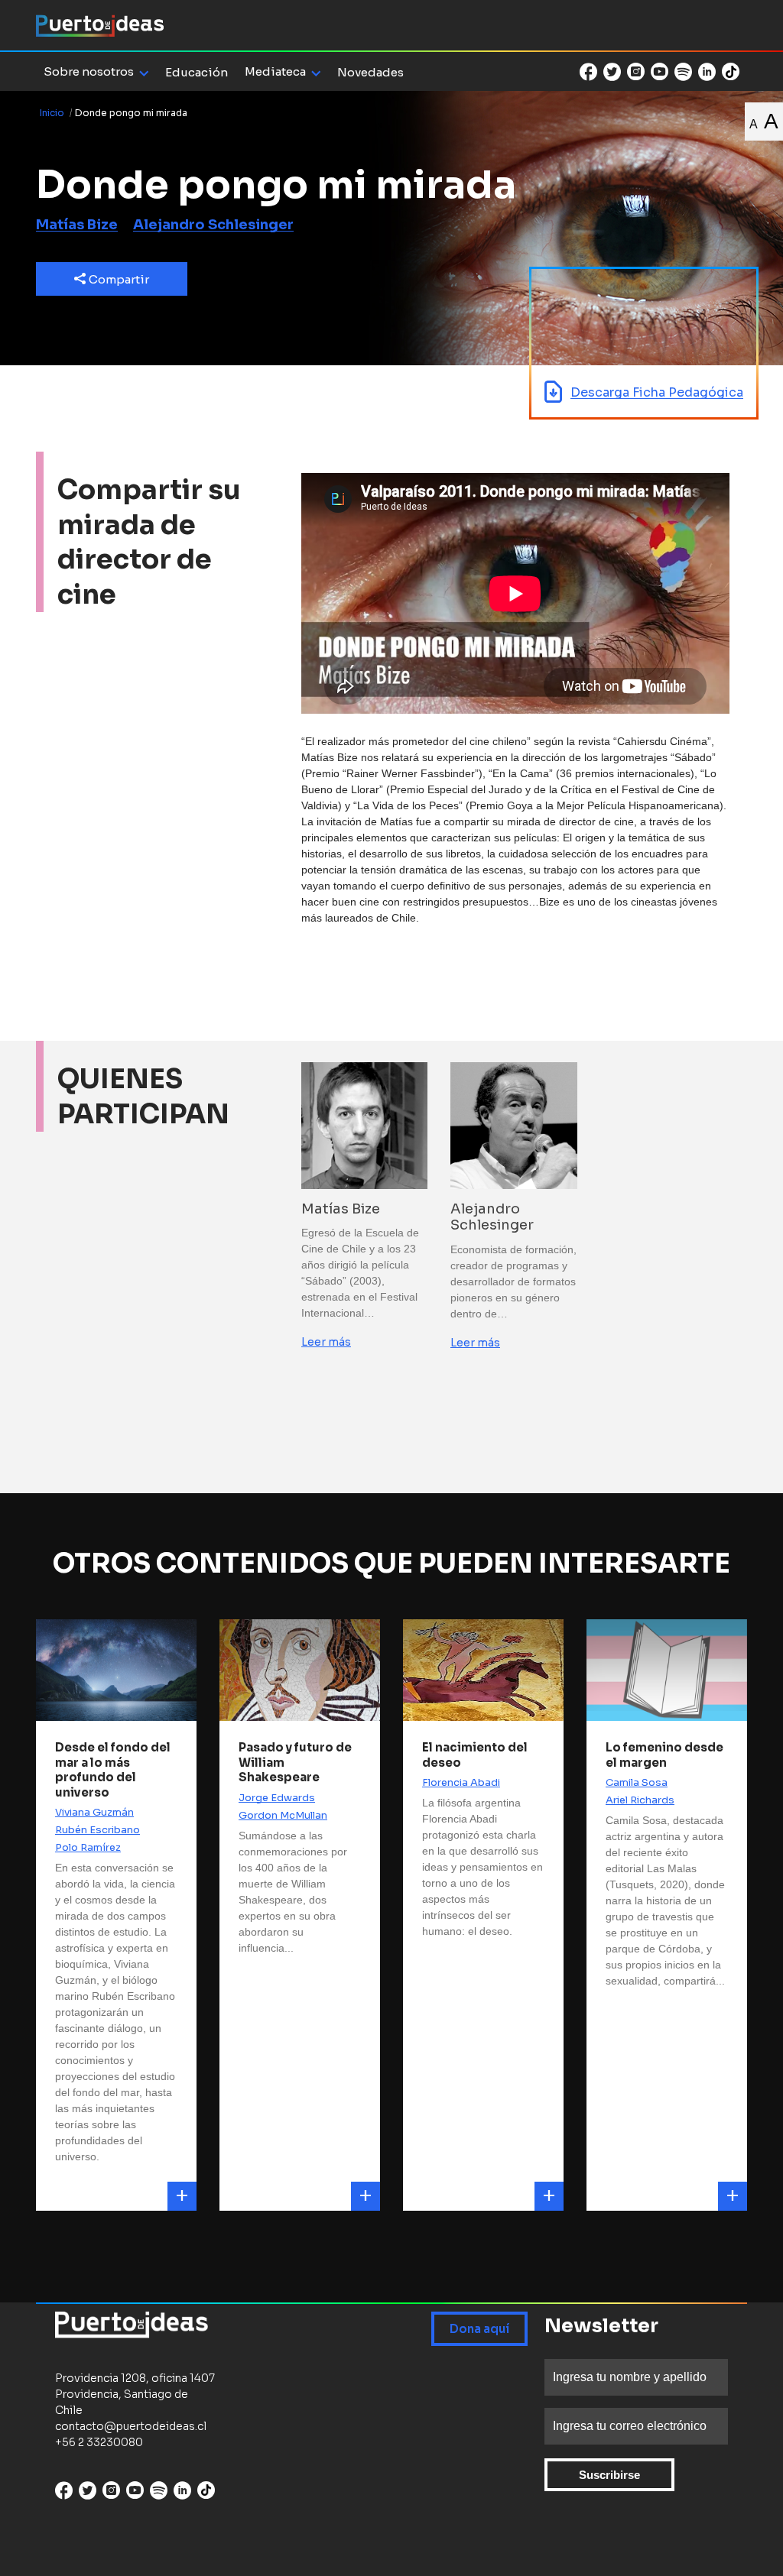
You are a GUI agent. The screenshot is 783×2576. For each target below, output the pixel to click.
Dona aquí (479, 2329)
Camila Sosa (637, 1782)
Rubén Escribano (97, 1830)
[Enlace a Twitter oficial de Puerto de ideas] (612, 72)
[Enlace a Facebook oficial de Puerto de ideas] (588, 72)
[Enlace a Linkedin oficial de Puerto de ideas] (707, 72)
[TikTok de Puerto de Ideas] (731, 71)
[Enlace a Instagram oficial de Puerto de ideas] (636, 72)
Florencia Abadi (461, 1782)
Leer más (326, 1342)
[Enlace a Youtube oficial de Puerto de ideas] (660, 72)
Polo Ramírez (88, 1847)
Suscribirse (609, 2475)
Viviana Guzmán (94, 1812)
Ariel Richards (640, 1800)
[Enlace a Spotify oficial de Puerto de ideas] (683, 72)
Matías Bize (77, 225)
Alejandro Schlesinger (213, 225)
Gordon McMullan (283, 1815)
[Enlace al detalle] (182, 2196)
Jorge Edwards (277, 1798)
